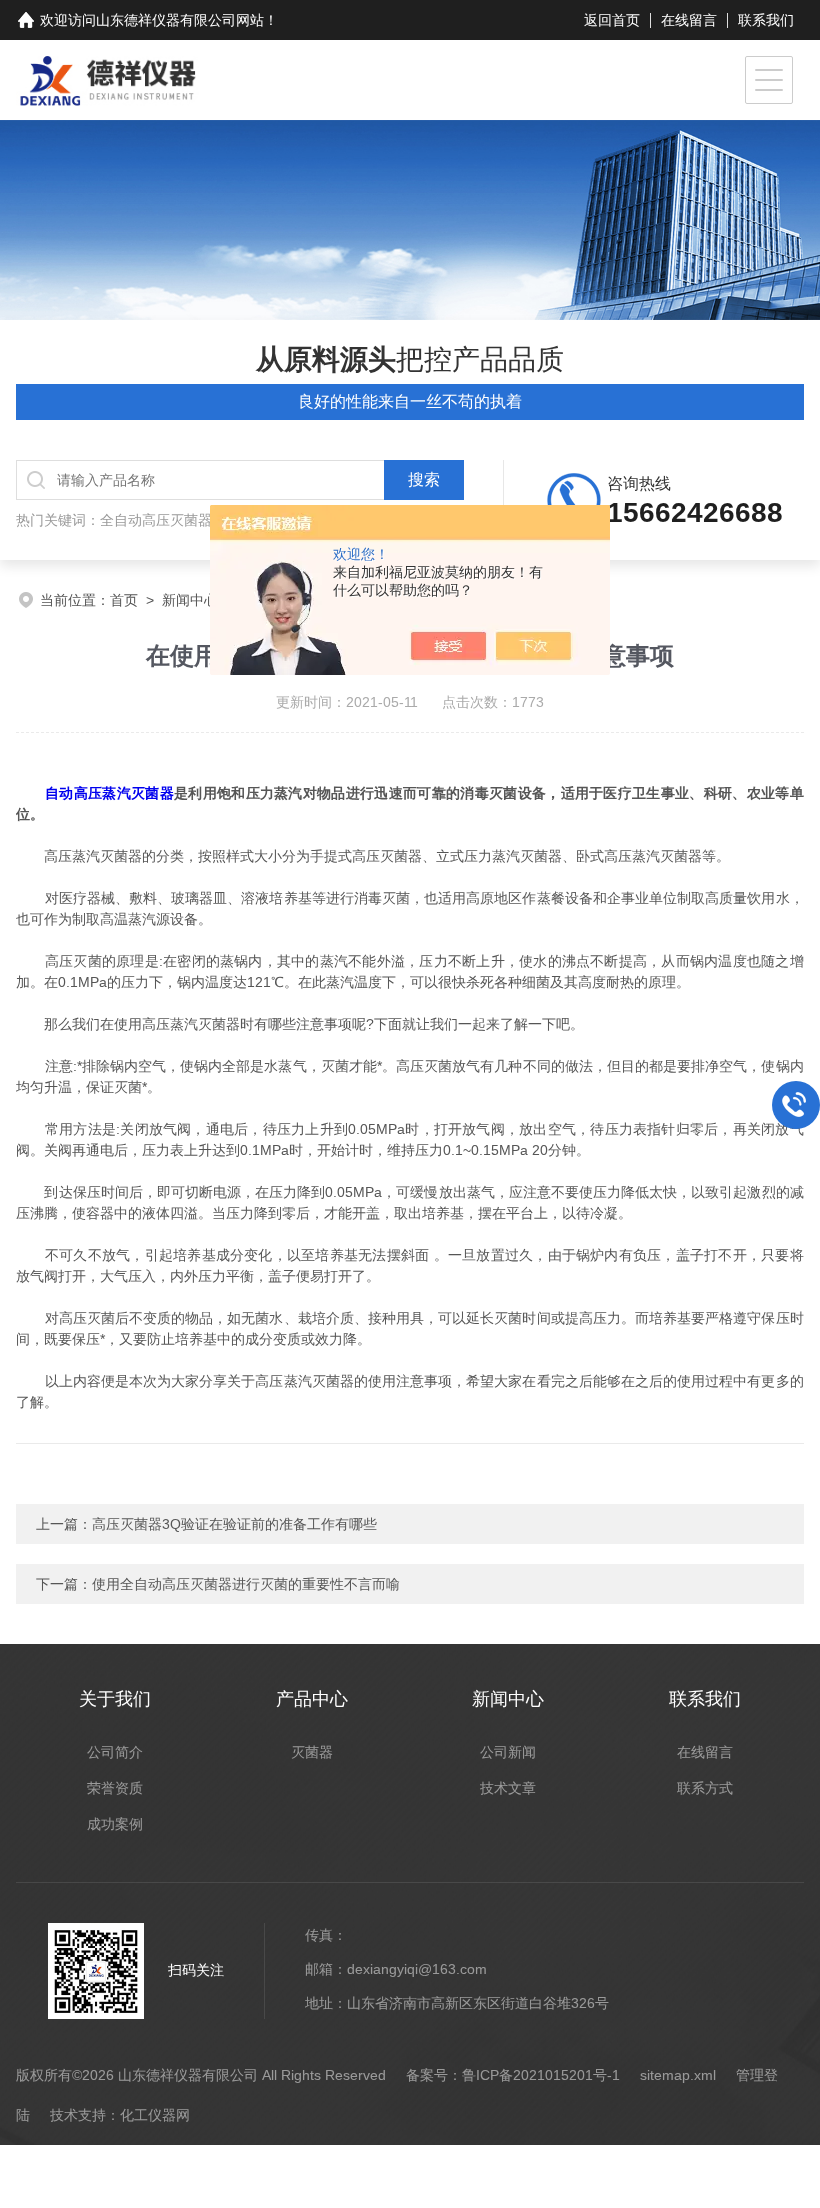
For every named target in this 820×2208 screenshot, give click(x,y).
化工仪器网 (155, 2115)
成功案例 (115, 1824)
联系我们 (766, 20)
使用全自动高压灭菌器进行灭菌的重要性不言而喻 (246, 1584)
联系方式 (705, 1788)
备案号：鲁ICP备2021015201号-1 (513, 2075)
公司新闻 (508, 1752)
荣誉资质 (115, 1788)
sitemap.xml (678, 2075)
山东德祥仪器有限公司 (166, 20)
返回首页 (612, 20)
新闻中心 (190, 600)
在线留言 (689, 20)
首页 (124, 600)
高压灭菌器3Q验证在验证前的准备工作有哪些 (234, 1524)
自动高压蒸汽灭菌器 (109, 793)
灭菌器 (312, 1752)
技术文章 (508, 1788)
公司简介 (115, 1752)
